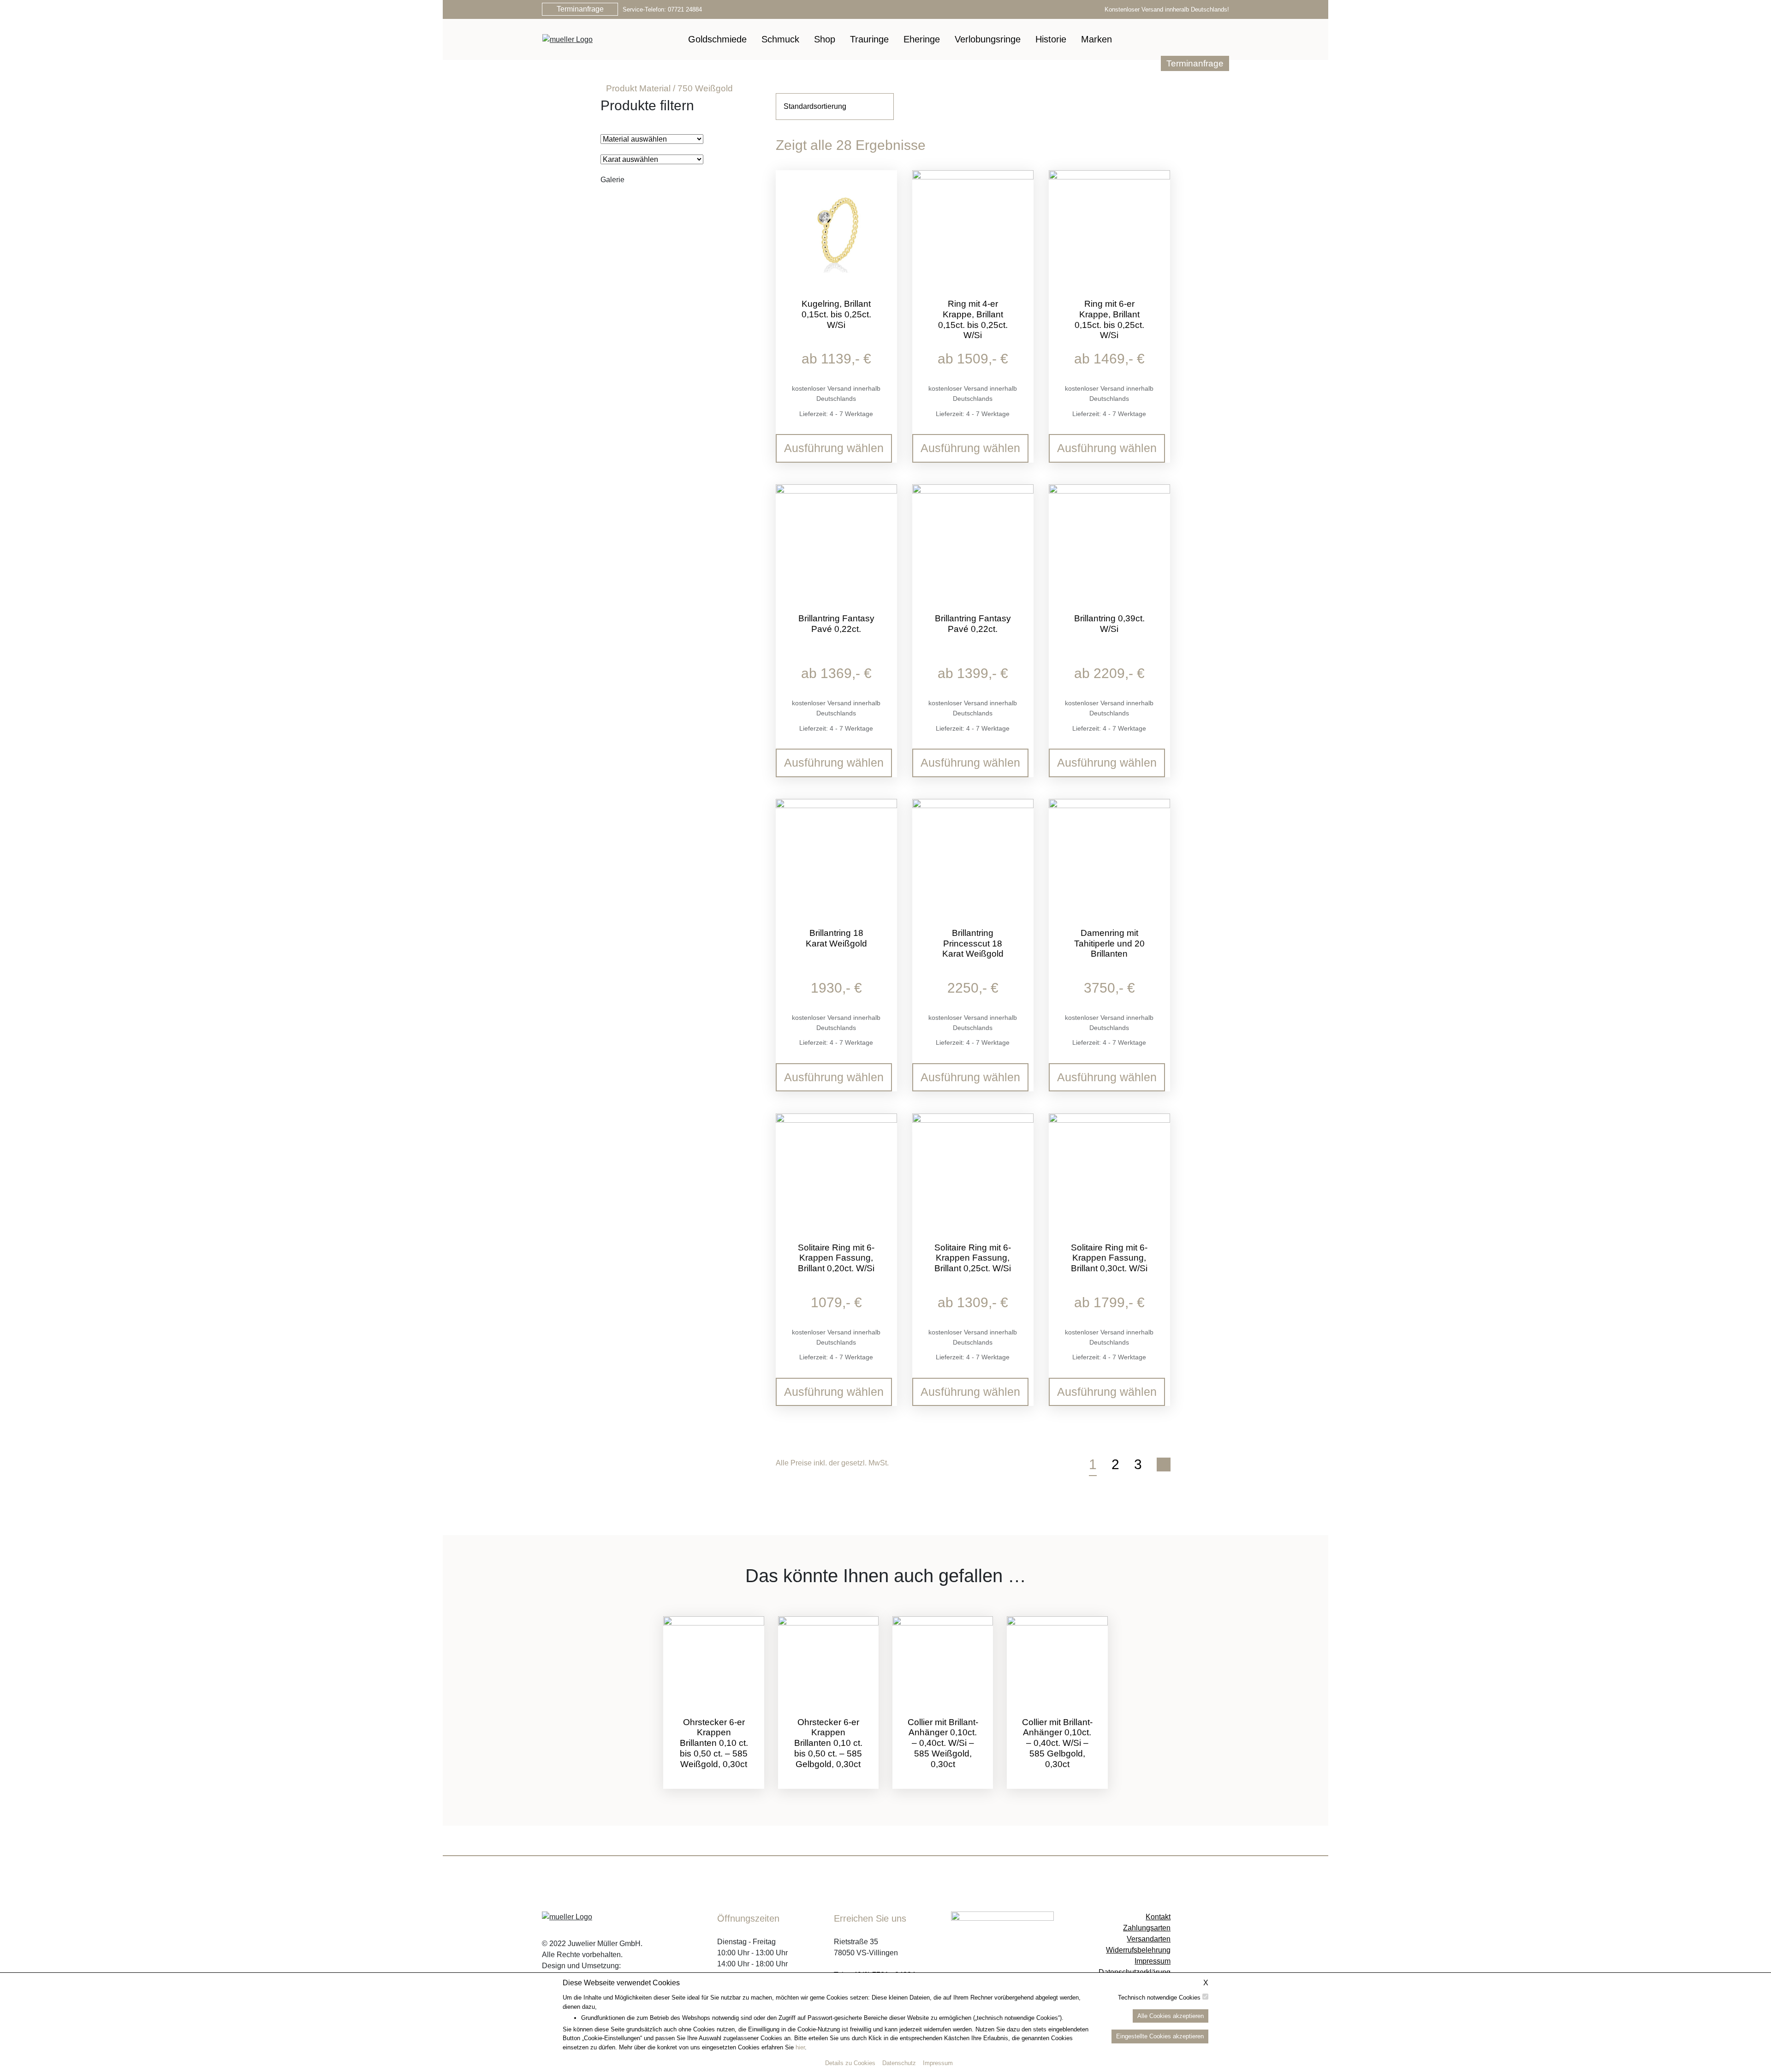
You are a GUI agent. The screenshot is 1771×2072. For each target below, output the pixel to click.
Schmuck (780, 39)
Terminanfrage (580, 9)
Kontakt (1158, 1917)
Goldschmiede (717, 39)
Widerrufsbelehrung (1138, 1950)
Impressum (938, 2063)
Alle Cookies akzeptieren (1171, 2015)
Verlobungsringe (988, 39)
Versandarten (1149, 1939)
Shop (825, 39)
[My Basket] (1209, 39)
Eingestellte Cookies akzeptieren (1160, 2036)
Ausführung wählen (834, 448)
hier (800, 2047)
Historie (1051, 39)
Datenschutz (899, 2063)
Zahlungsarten (1147, 1928)
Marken (1096, 39)
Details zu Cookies (850, 2063)
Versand (839, 388)
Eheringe (922, 39)
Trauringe (869, 39)
